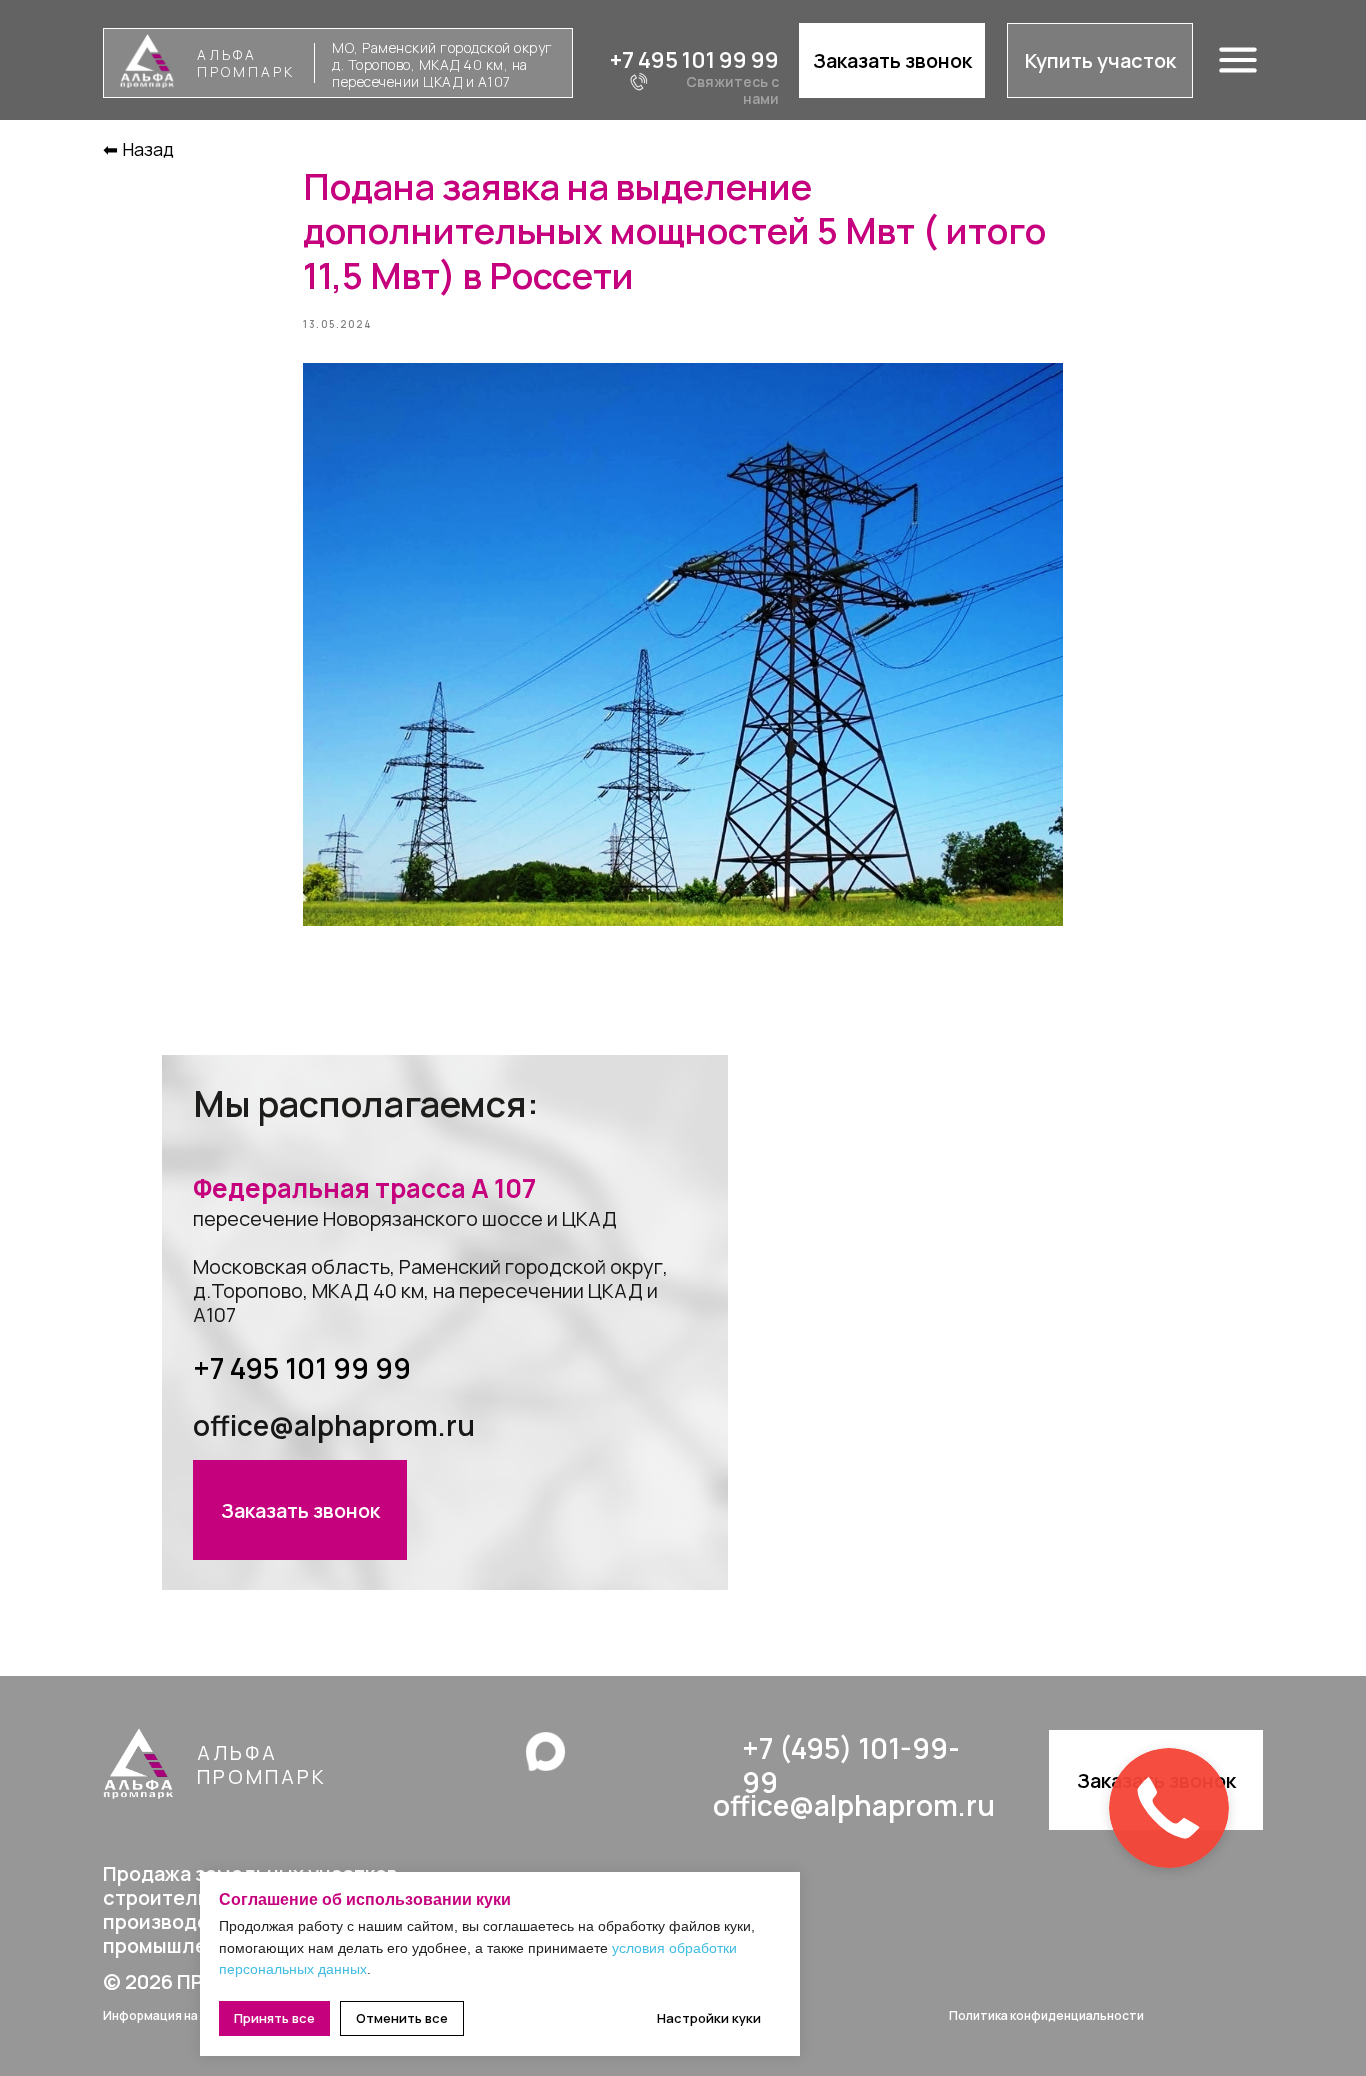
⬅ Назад (138, 149)
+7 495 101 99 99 (694, 60)
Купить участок (1100, 60)
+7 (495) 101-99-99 (851, 1765)
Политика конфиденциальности (1046, 2015)
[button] (892, 60)
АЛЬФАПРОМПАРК (246, 63)
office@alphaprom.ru (334, 1425)
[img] (545, 1751)
